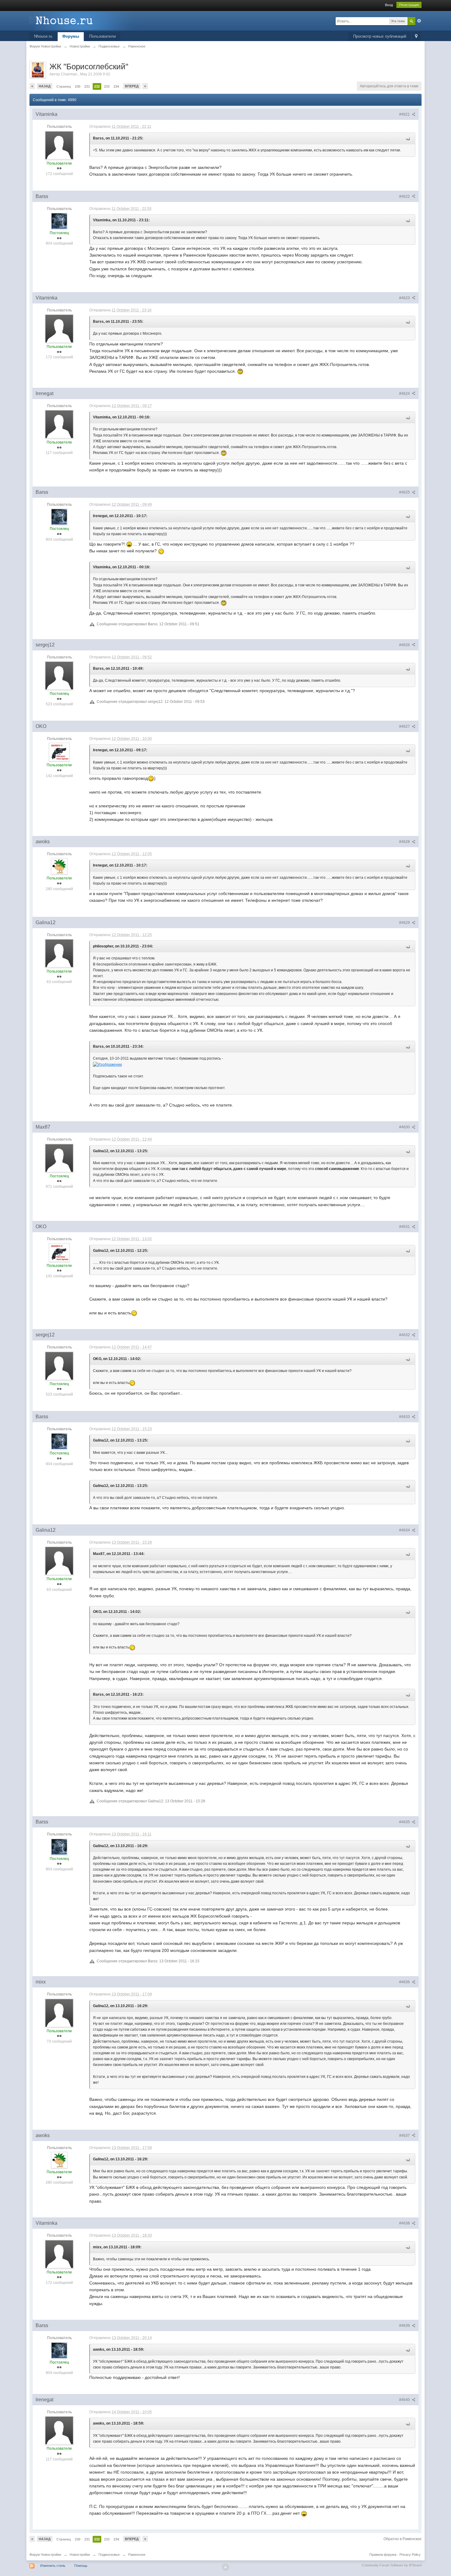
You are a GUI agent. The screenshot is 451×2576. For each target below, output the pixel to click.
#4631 (405, 1227)
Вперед (132, 86)
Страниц (64, 86)
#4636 (405, 1982)
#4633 (405, 1417)
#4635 (405, 1822)
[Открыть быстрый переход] (416, 37)
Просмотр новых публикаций (380, 36)
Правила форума (383, 2555)
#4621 (405, 114)
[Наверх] (225, 2567)
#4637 (405, 2136)
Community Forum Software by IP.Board (392, 2565)
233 (107, 86)
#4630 (405, 1127)
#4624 (405, 394)
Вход (389, 5)
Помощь (81, 2566)
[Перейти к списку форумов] (84, 20)
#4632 (405, 1335)
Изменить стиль (53, 2566)
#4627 (405, 726)
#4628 (405, 842)
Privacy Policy (410, 2555)
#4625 (405, 492)
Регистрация (409, 5)
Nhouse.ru (43, 36)
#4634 (405, 1530)
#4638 (405, 2223)
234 (116, 86)
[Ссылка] (108, 1064)
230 (78, 86)
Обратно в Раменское (403, 2539)
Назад (45, 86)
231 (87, 86)
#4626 (405, 645)
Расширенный (419, 21)
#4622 (405, 196)
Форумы (71, 36)
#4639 (405, 2326)
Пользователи (102, 36)
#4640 (405, 2400)
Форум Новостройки (45, 2555)
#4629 (405, 923)
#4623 (405, 298)
